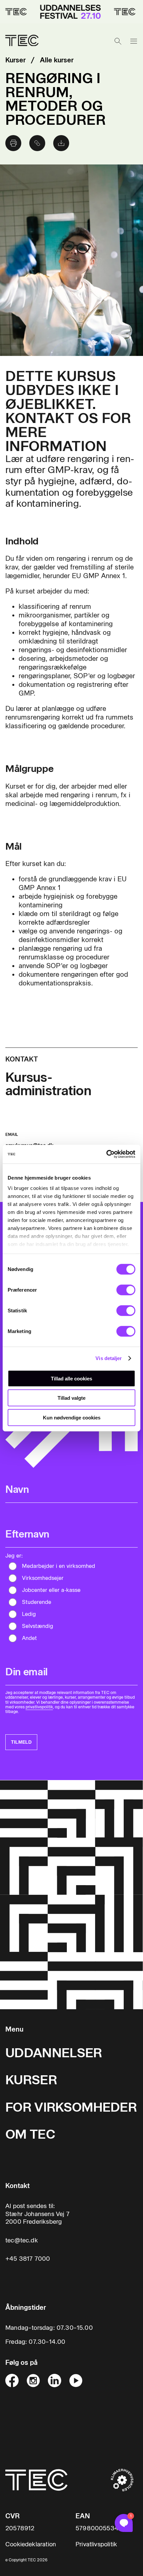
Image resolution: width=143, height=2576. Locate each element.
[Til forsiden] (22, 41)
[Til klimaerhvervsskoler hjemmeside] (122, 2480)
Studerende (37, 1602)
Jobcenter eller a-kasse (51, 1590)
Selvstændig (38, 1626)
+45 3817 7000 (28, 2259)
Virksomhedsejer (43, 1578)
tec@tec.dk (22, 2240)
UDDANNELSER (54, 2053)
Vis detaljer (109, 1358)
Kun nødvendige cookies (72, 1417)
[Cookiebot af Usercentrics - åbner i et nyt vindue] (106, 1154)
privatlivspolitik (39, 1707)
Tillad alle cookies (71, 1378)
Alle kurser (57, 60)
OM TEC (30, 2134)
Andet (29, 1638)
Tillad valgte (71, 1398)
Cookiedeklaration (31, 2544)
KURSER (31, 2080)
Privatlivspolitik (96, 2544)
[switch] (126, 1290)
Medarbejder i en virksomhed (59, 1566)
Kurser (15, 60)
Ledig (29, 1614)
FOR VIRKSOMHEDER (71, 2107)
